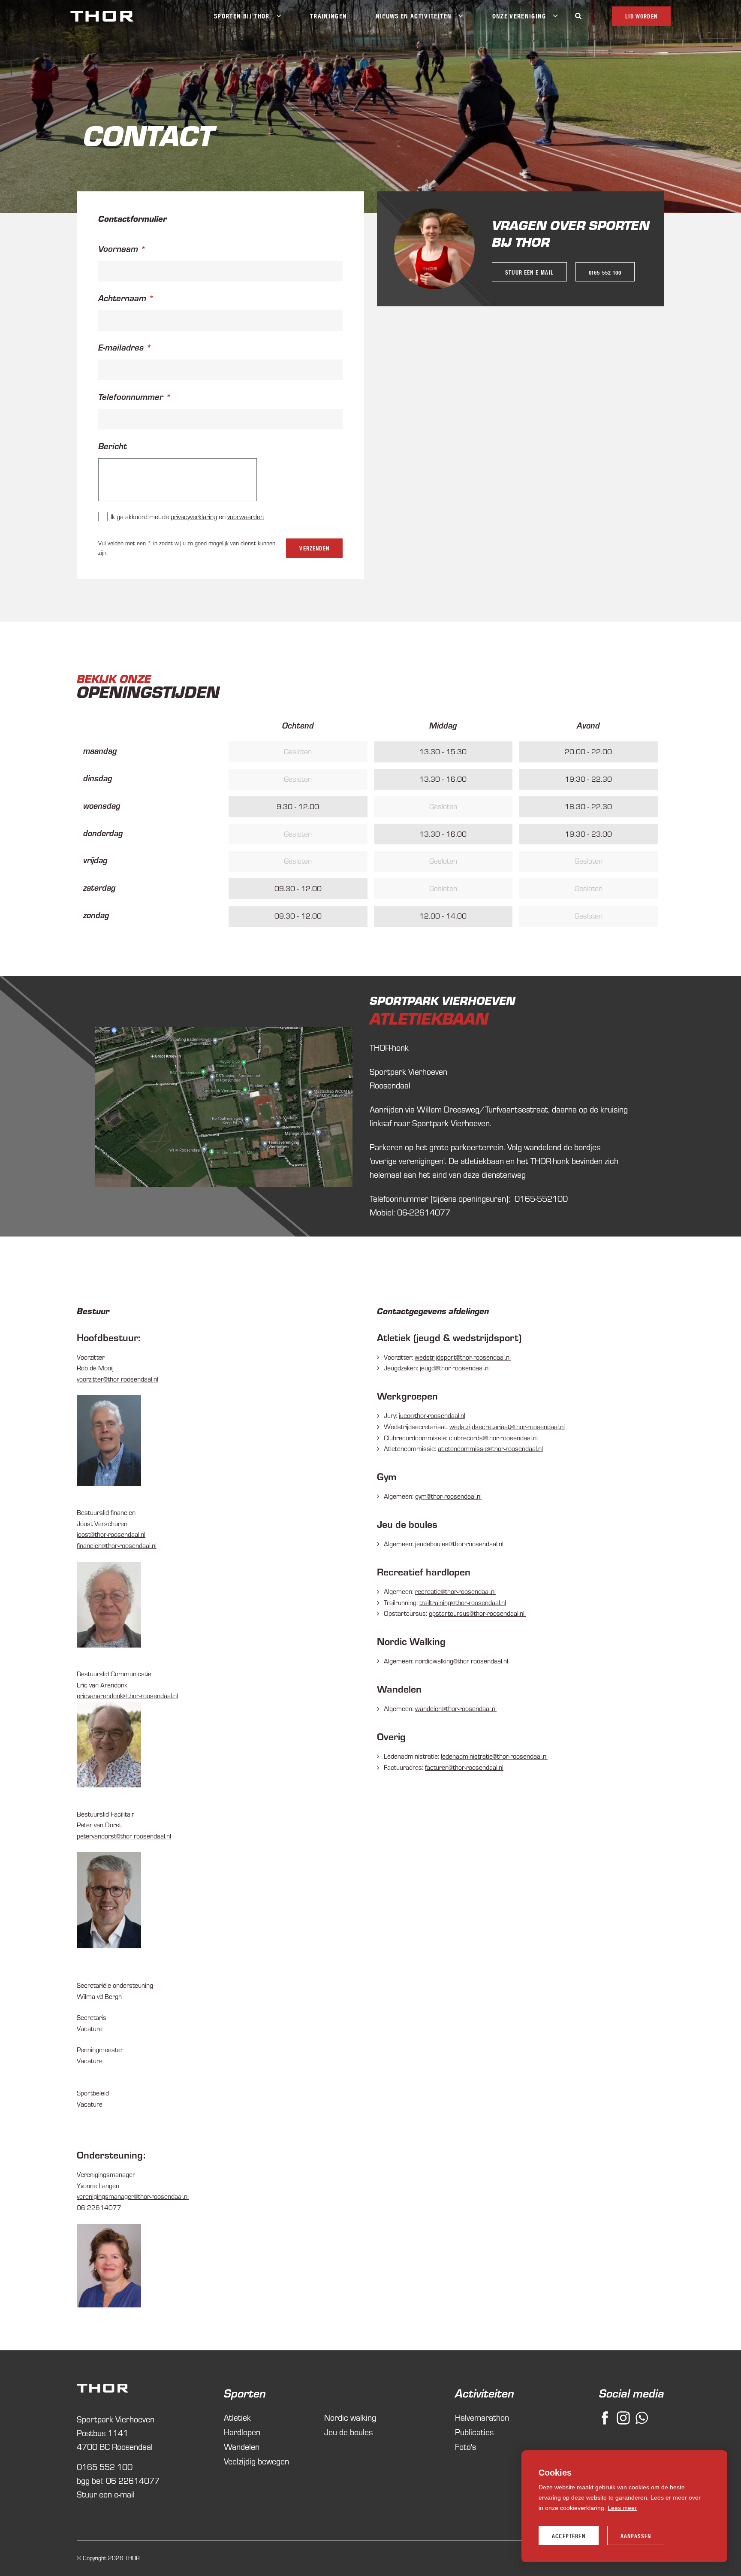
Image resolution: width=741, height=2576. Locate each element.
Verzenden (314, 548)
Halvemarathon (482, 2417)
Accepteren (569, 2536)
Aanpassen (636, 2536)
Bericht (113, 446)
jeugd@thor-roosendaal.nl (455, 1368)
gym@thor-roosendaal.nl (448, 1496)
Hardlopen (242, 2432)
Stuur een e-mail (529, 272)
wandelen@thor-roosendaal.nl (456, 1708)
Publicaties (474, 2432)
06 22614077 (133, 2481)
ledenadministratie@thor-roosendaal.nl (494, 1756)
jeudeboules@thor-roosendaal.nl (459, 1544)
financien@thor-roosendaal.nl (117, 1545)
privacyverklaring (194, 517)
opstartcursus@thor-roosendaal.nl (477, 1613)
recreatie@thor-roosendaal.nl (455, 1591)
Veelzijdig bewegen (256, 2461)
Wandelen (242, 2447)
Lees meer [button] (622, 2508)
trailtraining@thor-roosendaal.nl (463, 1602)
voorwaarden (245, 517)
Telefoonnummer (131, 396)
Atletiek (237, 2417)
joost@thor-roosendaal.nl (111, 1534)
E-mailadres (121, 347)
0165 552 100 (605, 272)
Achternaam (122, 298)
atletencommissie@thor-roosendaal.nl (490, 1448)
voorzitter (117, 1379)
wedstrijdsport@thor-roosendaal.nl (463, 1357)
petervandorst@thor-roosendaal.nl (124, 1836)
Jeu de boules (348, 2432)
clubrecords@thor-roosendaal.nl (493, 1438)
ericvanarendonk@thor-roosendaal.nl (127, 1696)
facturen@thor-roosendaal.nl (464, 1767)
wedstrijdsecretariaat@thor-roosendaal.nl (507, 1427)
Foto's (465, 2447)
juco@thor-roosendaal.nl (432, 1415)
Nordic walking (350, 2417)
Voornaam (118, 248)
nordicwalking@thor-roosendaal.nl (462, 1661)
